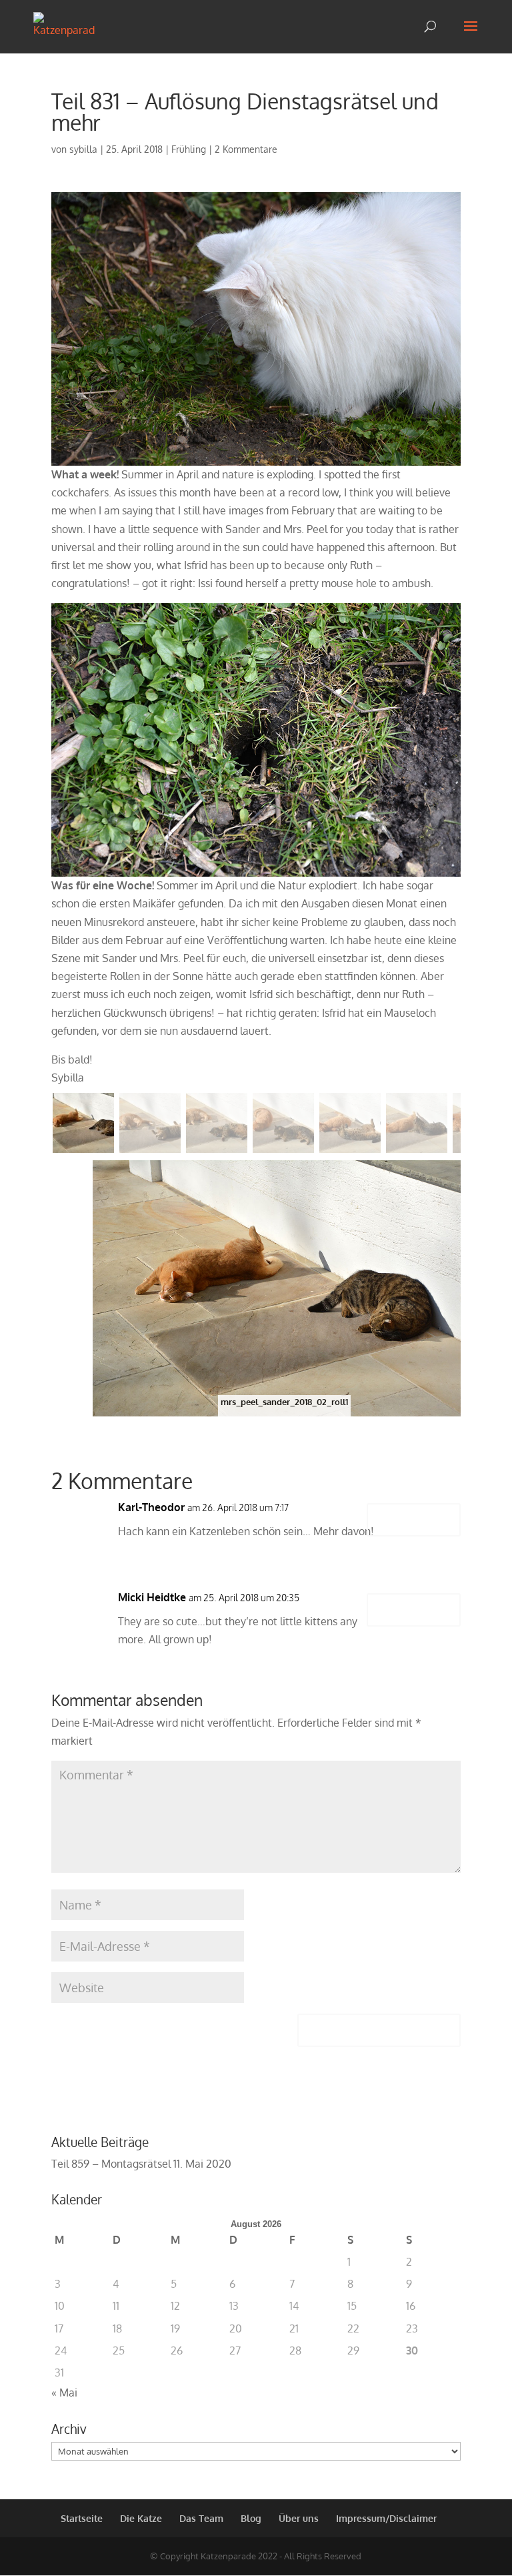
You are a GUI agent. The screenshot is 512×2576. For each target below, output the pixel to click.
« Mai (64, 2393)
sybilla (83, 149)
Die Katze (141, 2518)
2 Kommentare (246, 149)
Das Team (201, 2518)
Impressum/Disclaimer (386, 2518)
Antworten (414, 1520)
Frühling (189, 149)
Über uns (299, 2518)
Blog (251, 2518)
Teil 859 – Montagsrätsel (111, 2164)
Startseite (82, 2518)
